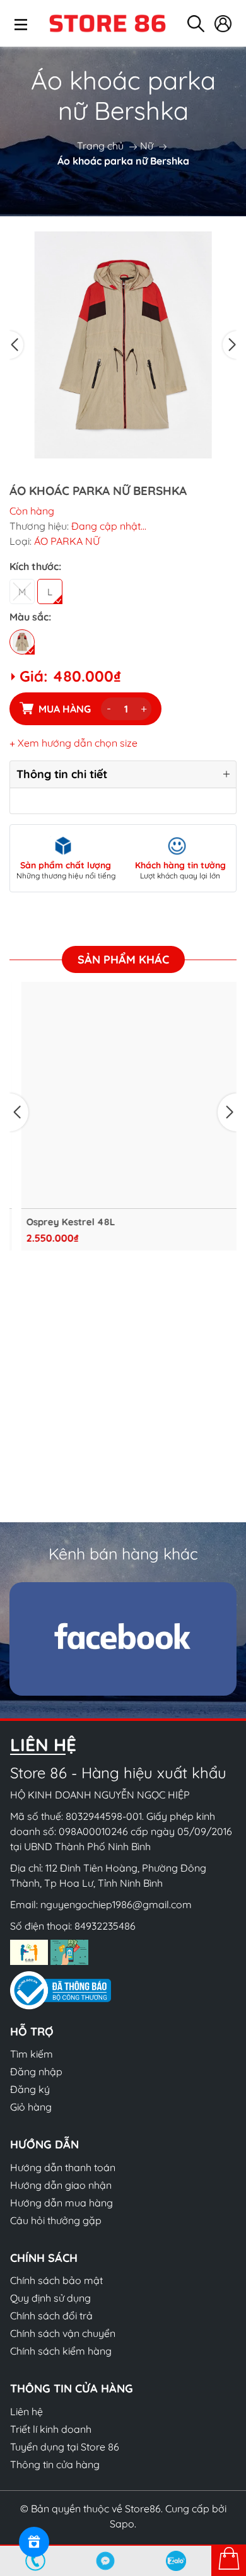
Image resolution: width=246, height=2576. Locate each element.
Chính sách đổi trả (51, 2316)
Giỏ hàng (31, 2107)
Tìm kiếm (32, 2054)
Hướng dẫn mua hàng (61, 2203)
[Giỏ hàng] (229, 2560)
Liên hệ (26, 2411)
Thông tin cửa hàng (55, 2464)
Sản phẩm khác (123, 959)
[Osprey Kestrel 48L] (123, 1095)
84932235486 (105, 1926)
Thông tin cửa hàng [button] (72, 2388)
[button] (16, 345)
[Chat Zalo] (176, 2561)
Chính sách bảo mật (56, 2280)
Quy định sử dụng (50, 2298)
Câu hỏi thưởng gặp (56, 2220)
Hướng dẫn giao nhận (61, 2185)
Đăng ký (30, 2089)
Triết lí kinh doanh (51, 2429)
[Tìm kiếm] (196, 24)
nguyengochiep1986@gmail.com (116, 1904)
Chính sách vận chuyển (63, 2333)
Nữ (147, 146)
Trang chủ (100, 146)
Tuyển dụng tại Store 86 (65, 2447)
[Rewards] (34, 2542)
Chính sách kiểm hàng (61, 2351)
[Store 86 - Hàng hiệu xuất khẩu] (107, 23)
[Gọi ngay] (35, 2561)
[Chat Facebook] (106, 2561)
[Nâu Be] (22, 642)
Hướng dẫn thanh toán (63, 2167)
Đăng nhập (36, 2072)
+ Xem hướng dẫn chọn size (73, 743)
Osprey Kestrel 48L (59, 1222)
